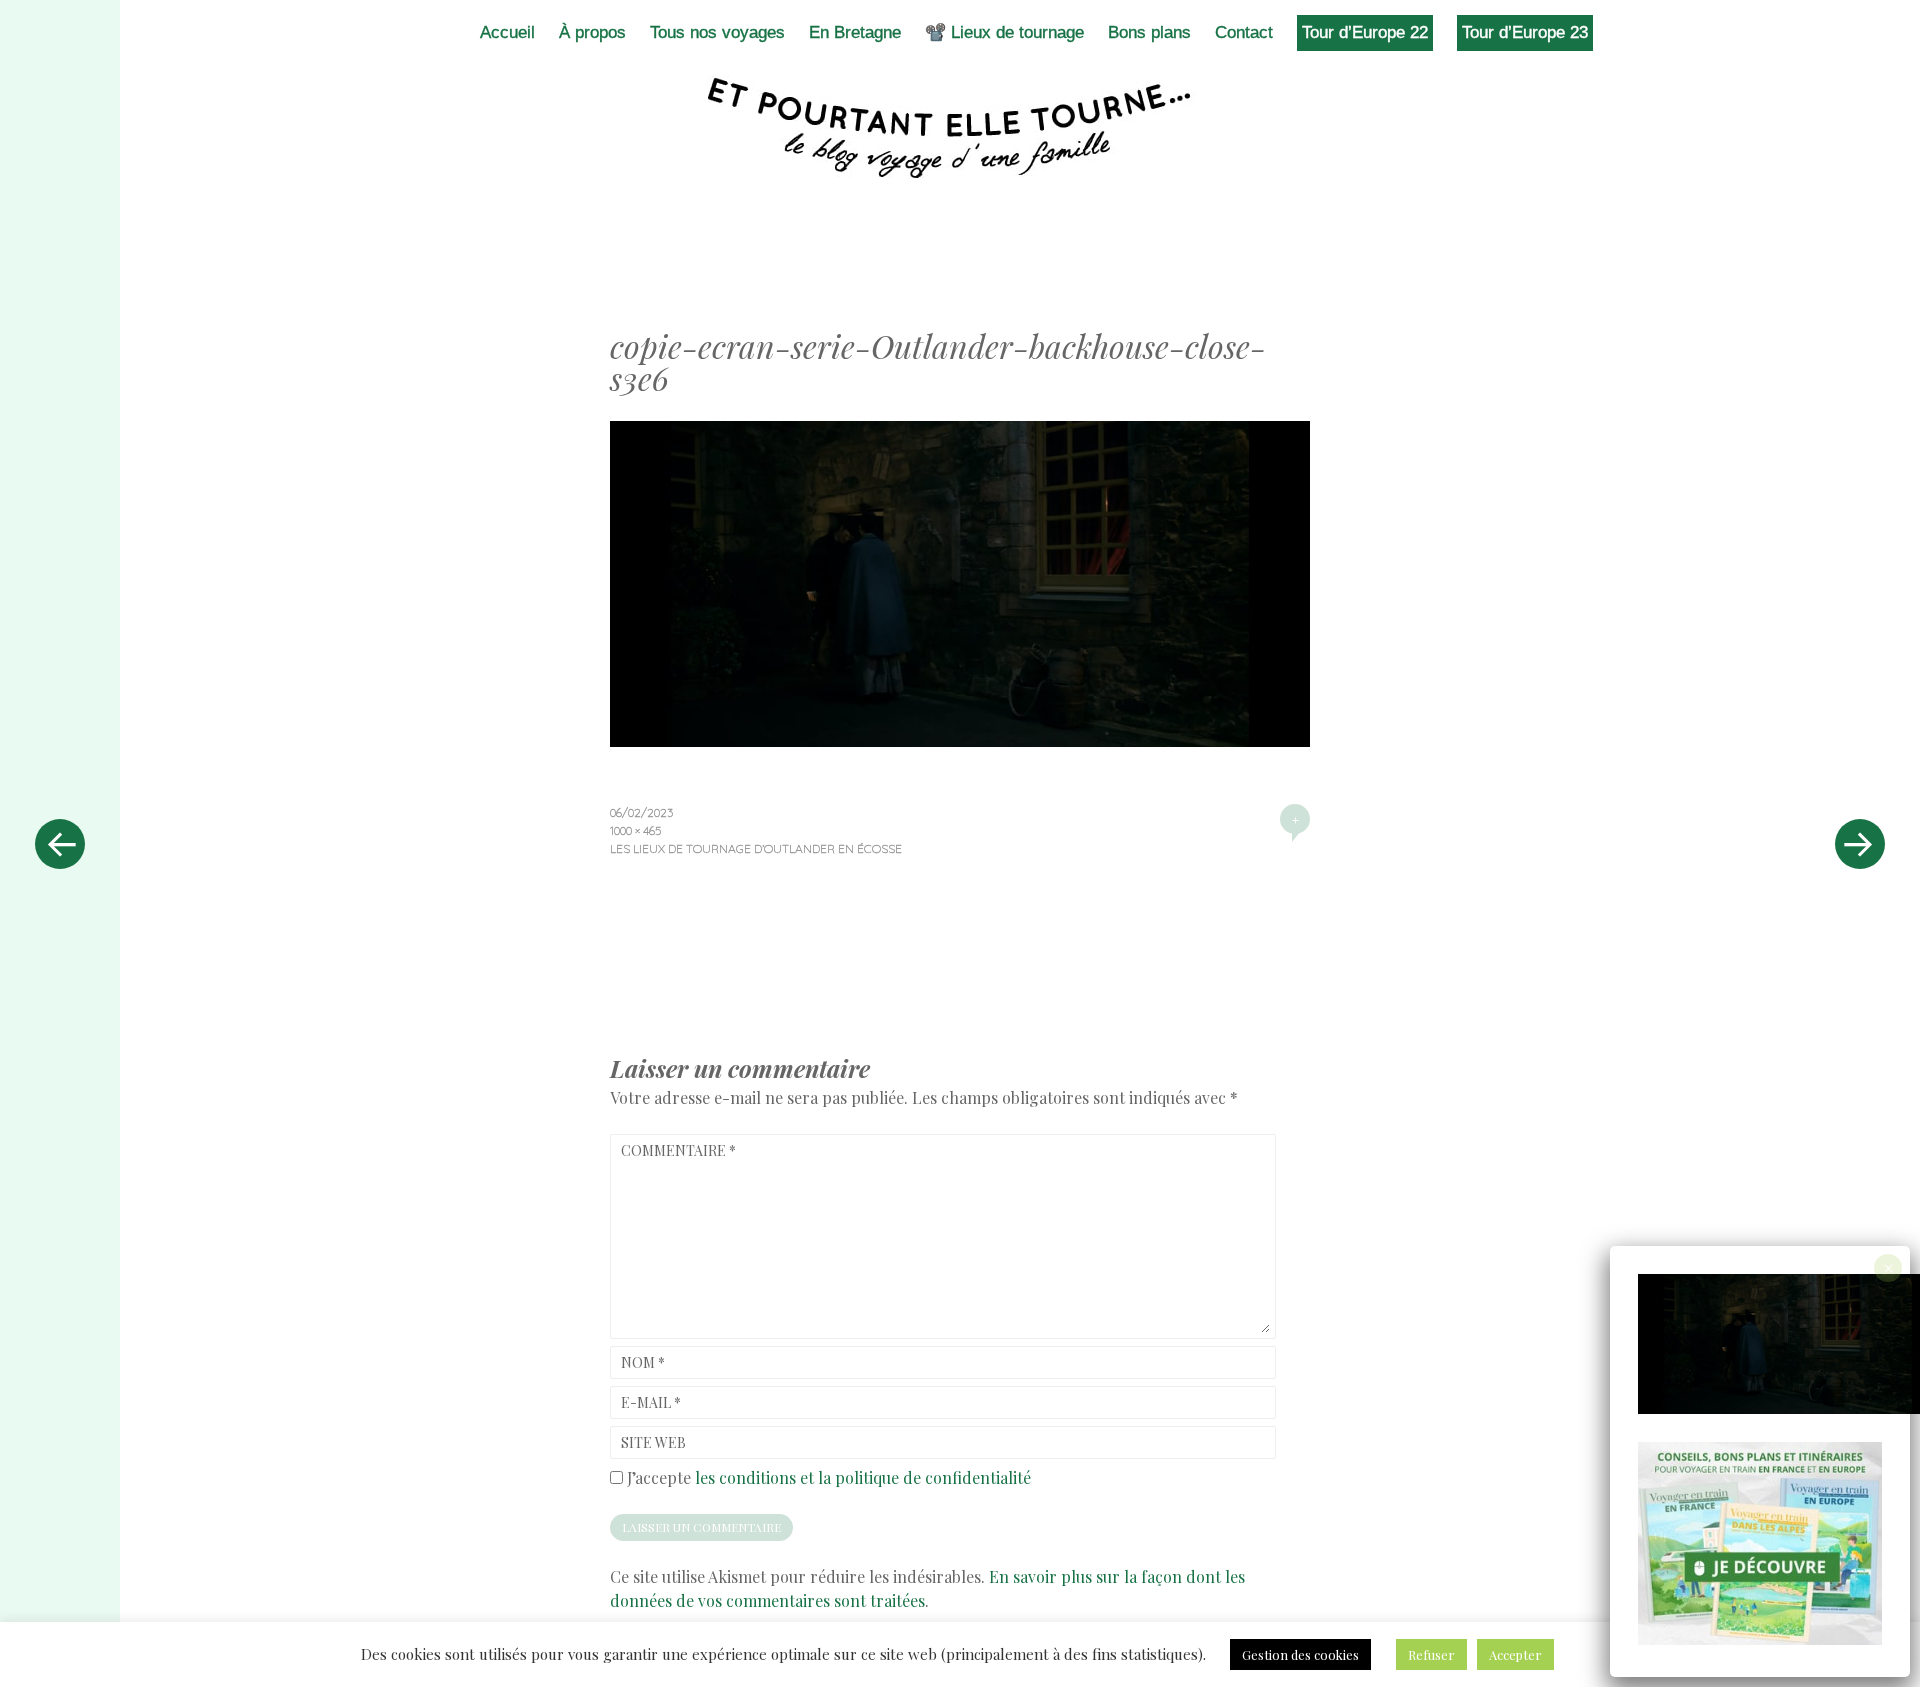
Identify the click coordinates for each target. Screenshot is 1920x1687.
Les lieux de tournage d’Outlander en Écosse (756, 848)
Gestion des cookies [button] (1300, 1654)
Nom (643, 1362)
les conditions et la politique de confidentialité (863, 1477)
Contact (1244, 32)
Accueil (507, 32)
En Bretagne (855, 32)
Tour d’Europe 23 (1525, 32)
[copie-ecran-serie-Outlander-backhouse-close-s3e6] (960, 740)
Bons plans (1149, 32)
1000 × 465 (635, 830)
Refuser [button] (1431, 1654)
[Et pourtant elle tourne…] (960, 128)
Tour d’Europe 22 (1365, 32)
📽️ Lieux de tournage (1004, 32)
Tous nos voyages (717, 32)
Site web (653, 1442)
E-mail (651, 1402)
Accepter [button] (1515, 1654)
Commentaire (678, 1150)
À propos (592, 32)
